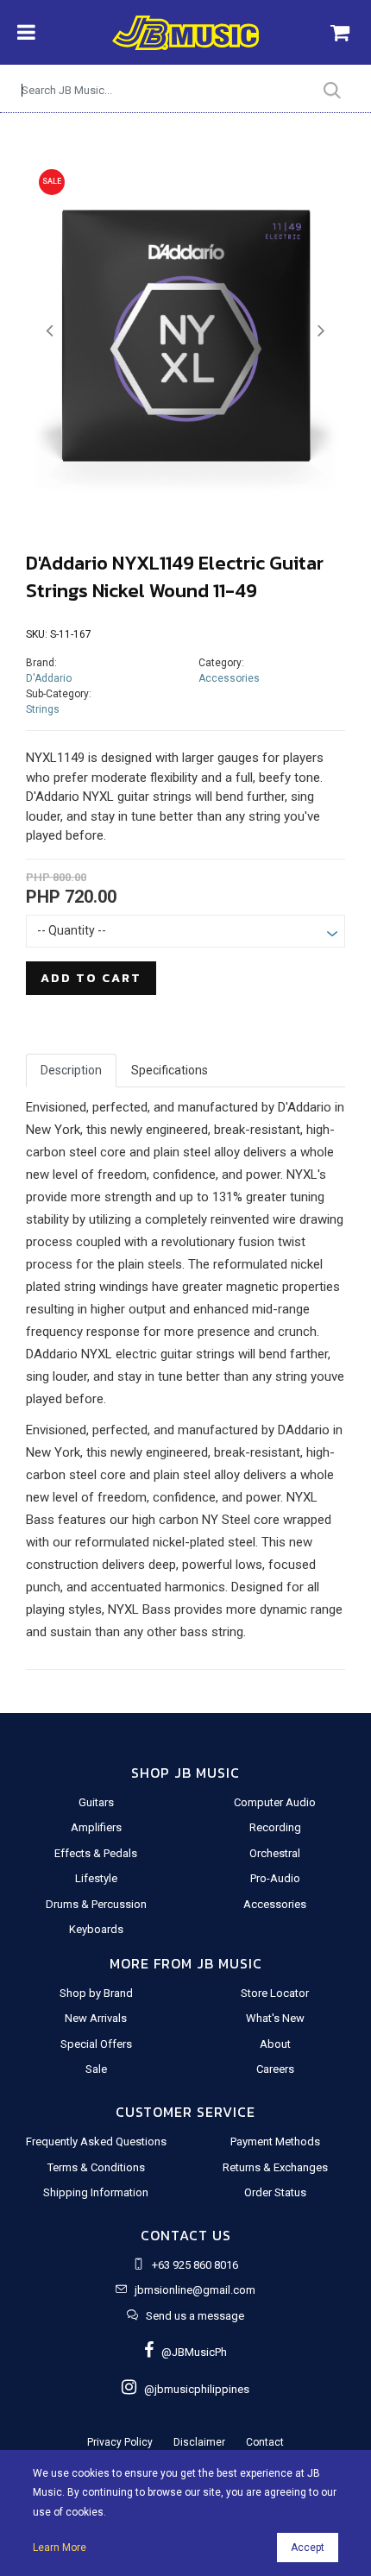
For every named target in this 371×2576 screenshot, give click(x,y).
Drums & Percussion (96, 1904)
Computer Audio (275, 1802)
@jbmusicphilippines (193, 2389)
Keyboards (96, 1929)
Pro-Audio (275, 1878)
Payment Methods (275, 2141)
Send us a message (195, 2316)
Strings (43, 709)
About (275, 2044)
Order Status (275, 2192)
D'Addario (49, 678)
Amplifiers (96, 1827)
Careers (275, 2069)
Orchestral (275, 1853)
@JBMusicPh (190, 2352)
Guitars (96, 1802)
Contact (265, 2442)
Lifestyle (96, 1878)
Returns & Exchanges (275, 2167)
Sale (96, 2069)
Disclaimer (199, 2442)
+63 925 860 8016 (195, 2265)
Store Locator (275, 1993)
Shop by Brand (96, 1993)
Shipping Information (96, 2192)
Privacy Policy (120, 2442)
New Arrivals (96, 2018)
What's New (275, 2018)
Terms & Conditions (96, 2167)
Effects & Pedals (96, 1853)
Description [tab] (71, 1070)
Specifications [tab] (170, 1070)
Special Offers (96, 2044)
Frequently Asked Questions (96, 2141)
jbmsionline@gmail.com (195, 2290)
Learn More (60, 2548)
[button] (50, 331)
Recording (275, 1827)
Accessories (229, 678)
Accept (308, 2548)
